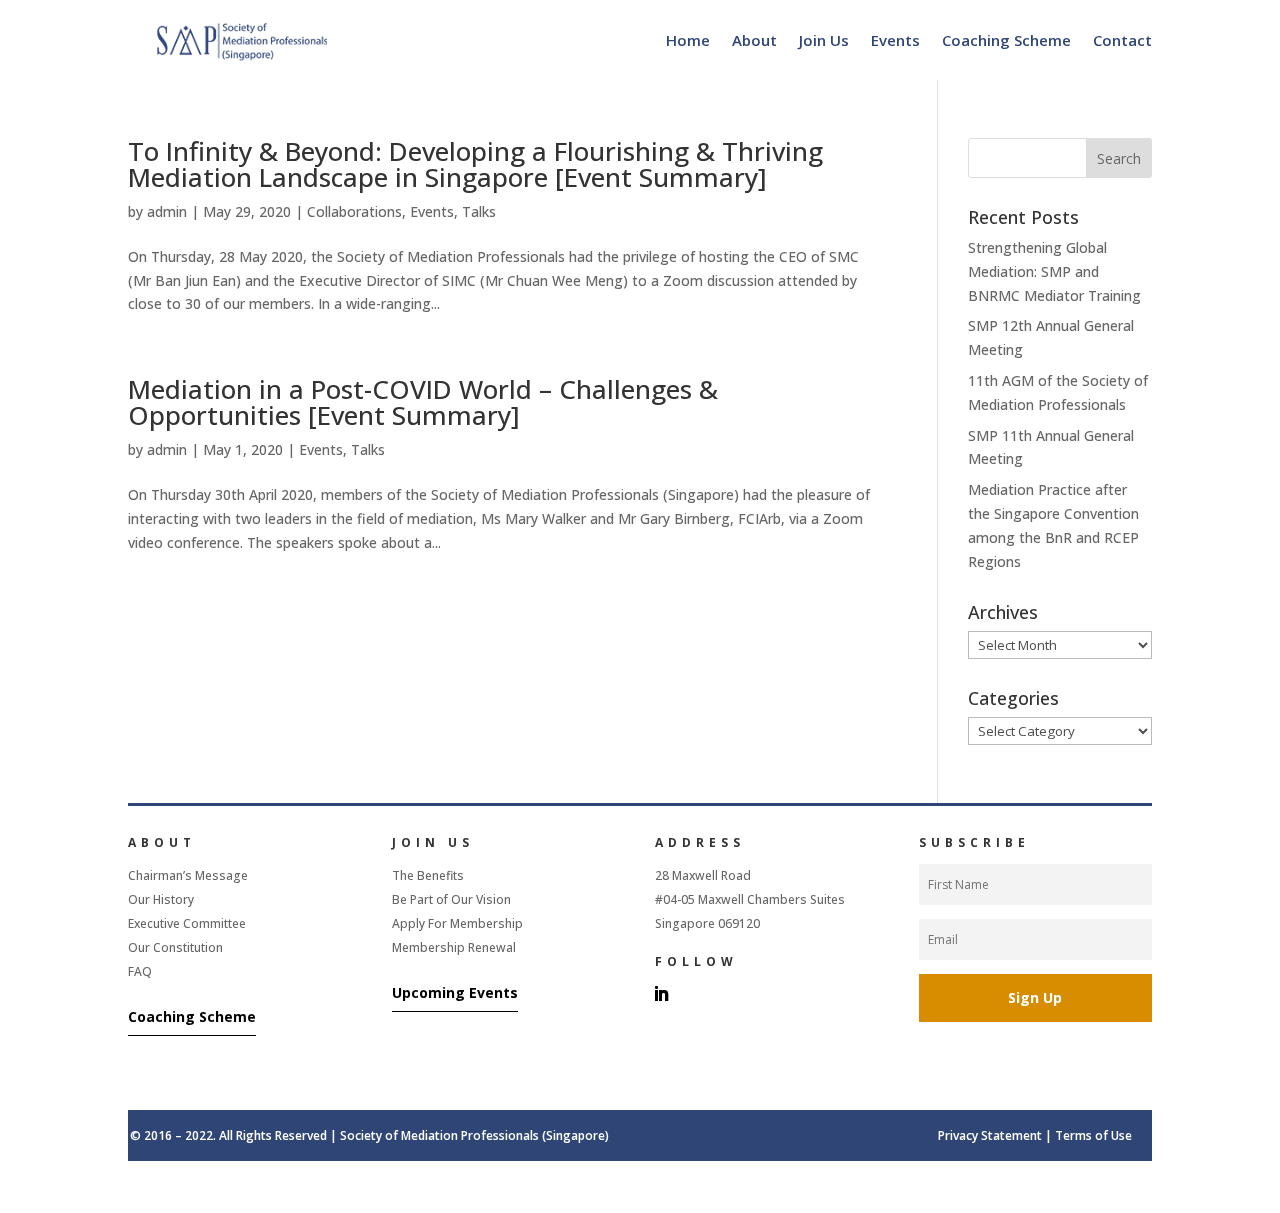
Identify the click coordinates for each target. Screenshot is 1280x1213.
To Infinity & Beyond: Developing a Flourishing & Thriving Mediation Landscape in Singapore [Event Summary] (475, 164)
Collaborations (354, 211)
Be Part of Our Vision (451, 899)
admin (167, 211)
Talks (479, 211)
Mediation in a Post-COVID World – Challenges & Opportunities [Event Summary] (423, 402)
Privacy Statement (990, 1135)
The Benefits (428, 875)
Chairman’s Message (188, 875)
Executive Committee (187, 923)
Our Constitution (175, 947)
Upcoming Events (455, 992)
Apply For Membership (457, 923)
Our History (161, 899)
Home (688, 40)
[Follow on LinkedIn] (661, 994)
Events (895, 40)
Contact (1122, 40)
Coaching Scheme (1006, 40)
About (754, 40)
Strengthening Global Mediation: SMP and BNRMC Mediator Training (1054, 271)
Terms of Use (1093, 1135)
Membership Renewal (454, 947)
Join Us (824, 40)
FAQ (140, 971)
